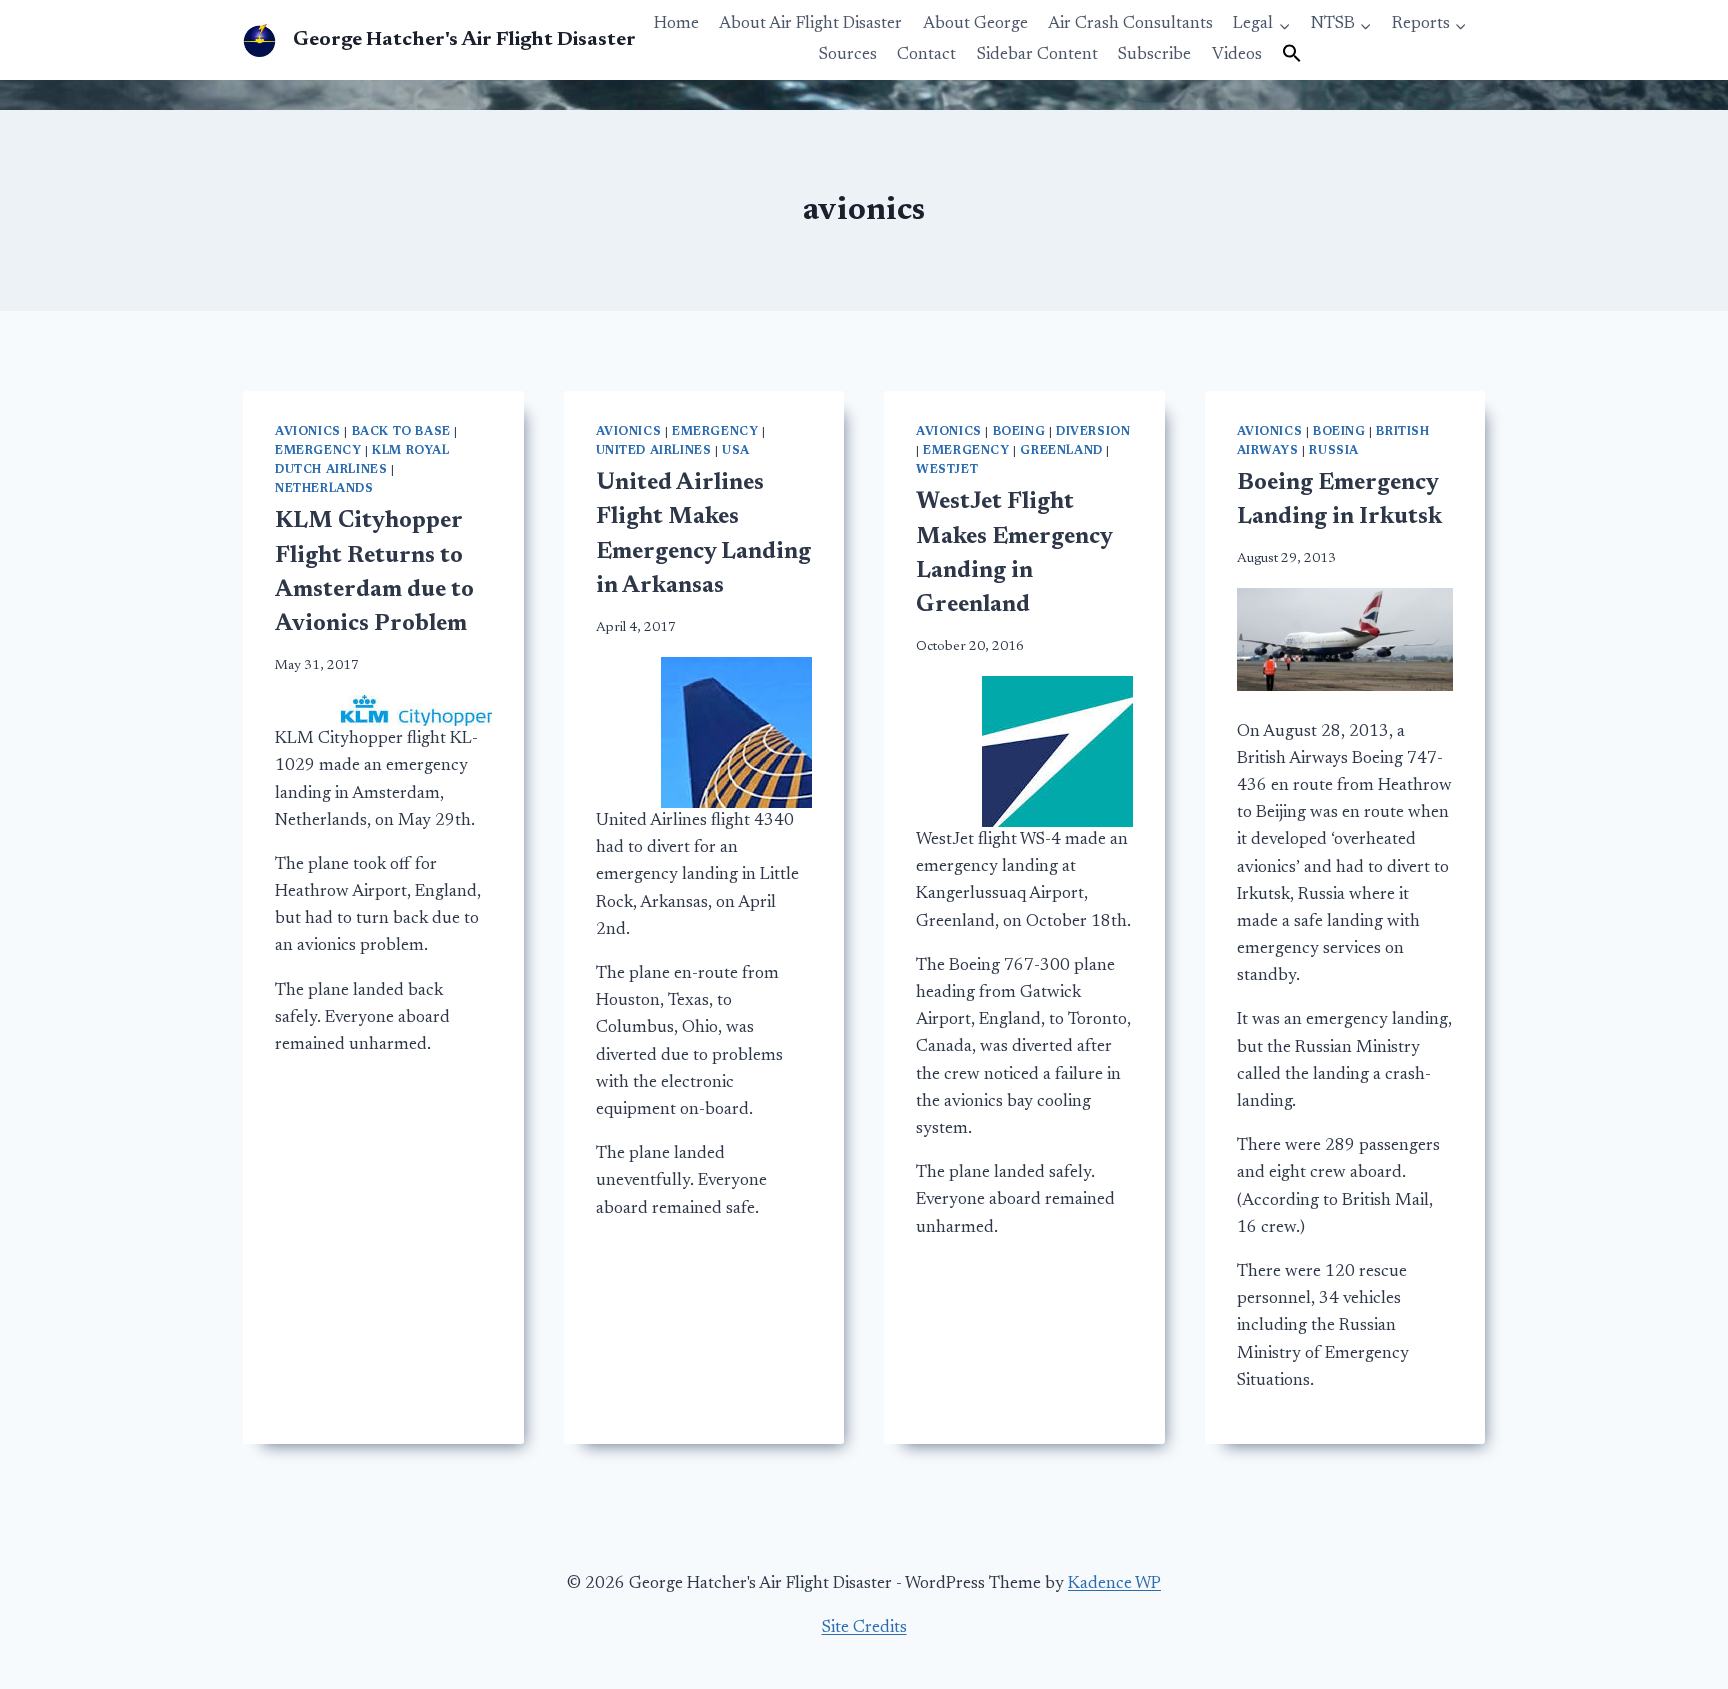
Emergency (318, 451)
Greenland (1061, 451)
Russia (1334, 451)
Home (676, 24)
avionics (308, 432)
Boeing (1019, 432)
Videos (1237, 55)
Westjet (947, 470)
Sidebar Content (1037, 55)
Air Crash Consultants (1130, 24)
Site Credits (864, 1628)
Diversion (1093, 432)
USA (736, 451)
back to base (401, 432)
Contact (926, 55)
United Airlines (654, 451)
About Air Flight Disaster (810, 24)
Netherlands (324, 489)
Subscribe (1154, 55)
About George (975, 24)
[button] (1292, 55)
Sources (848, 55)
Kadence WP (1114, 1584)
